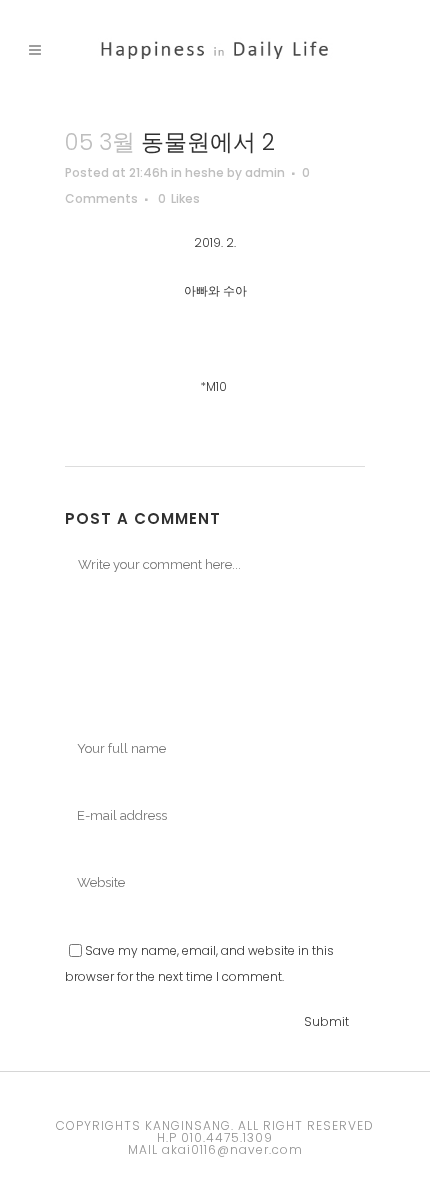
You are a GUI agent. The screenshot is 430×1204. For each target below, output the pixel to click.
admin (265, 172)
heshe (204, 172)
